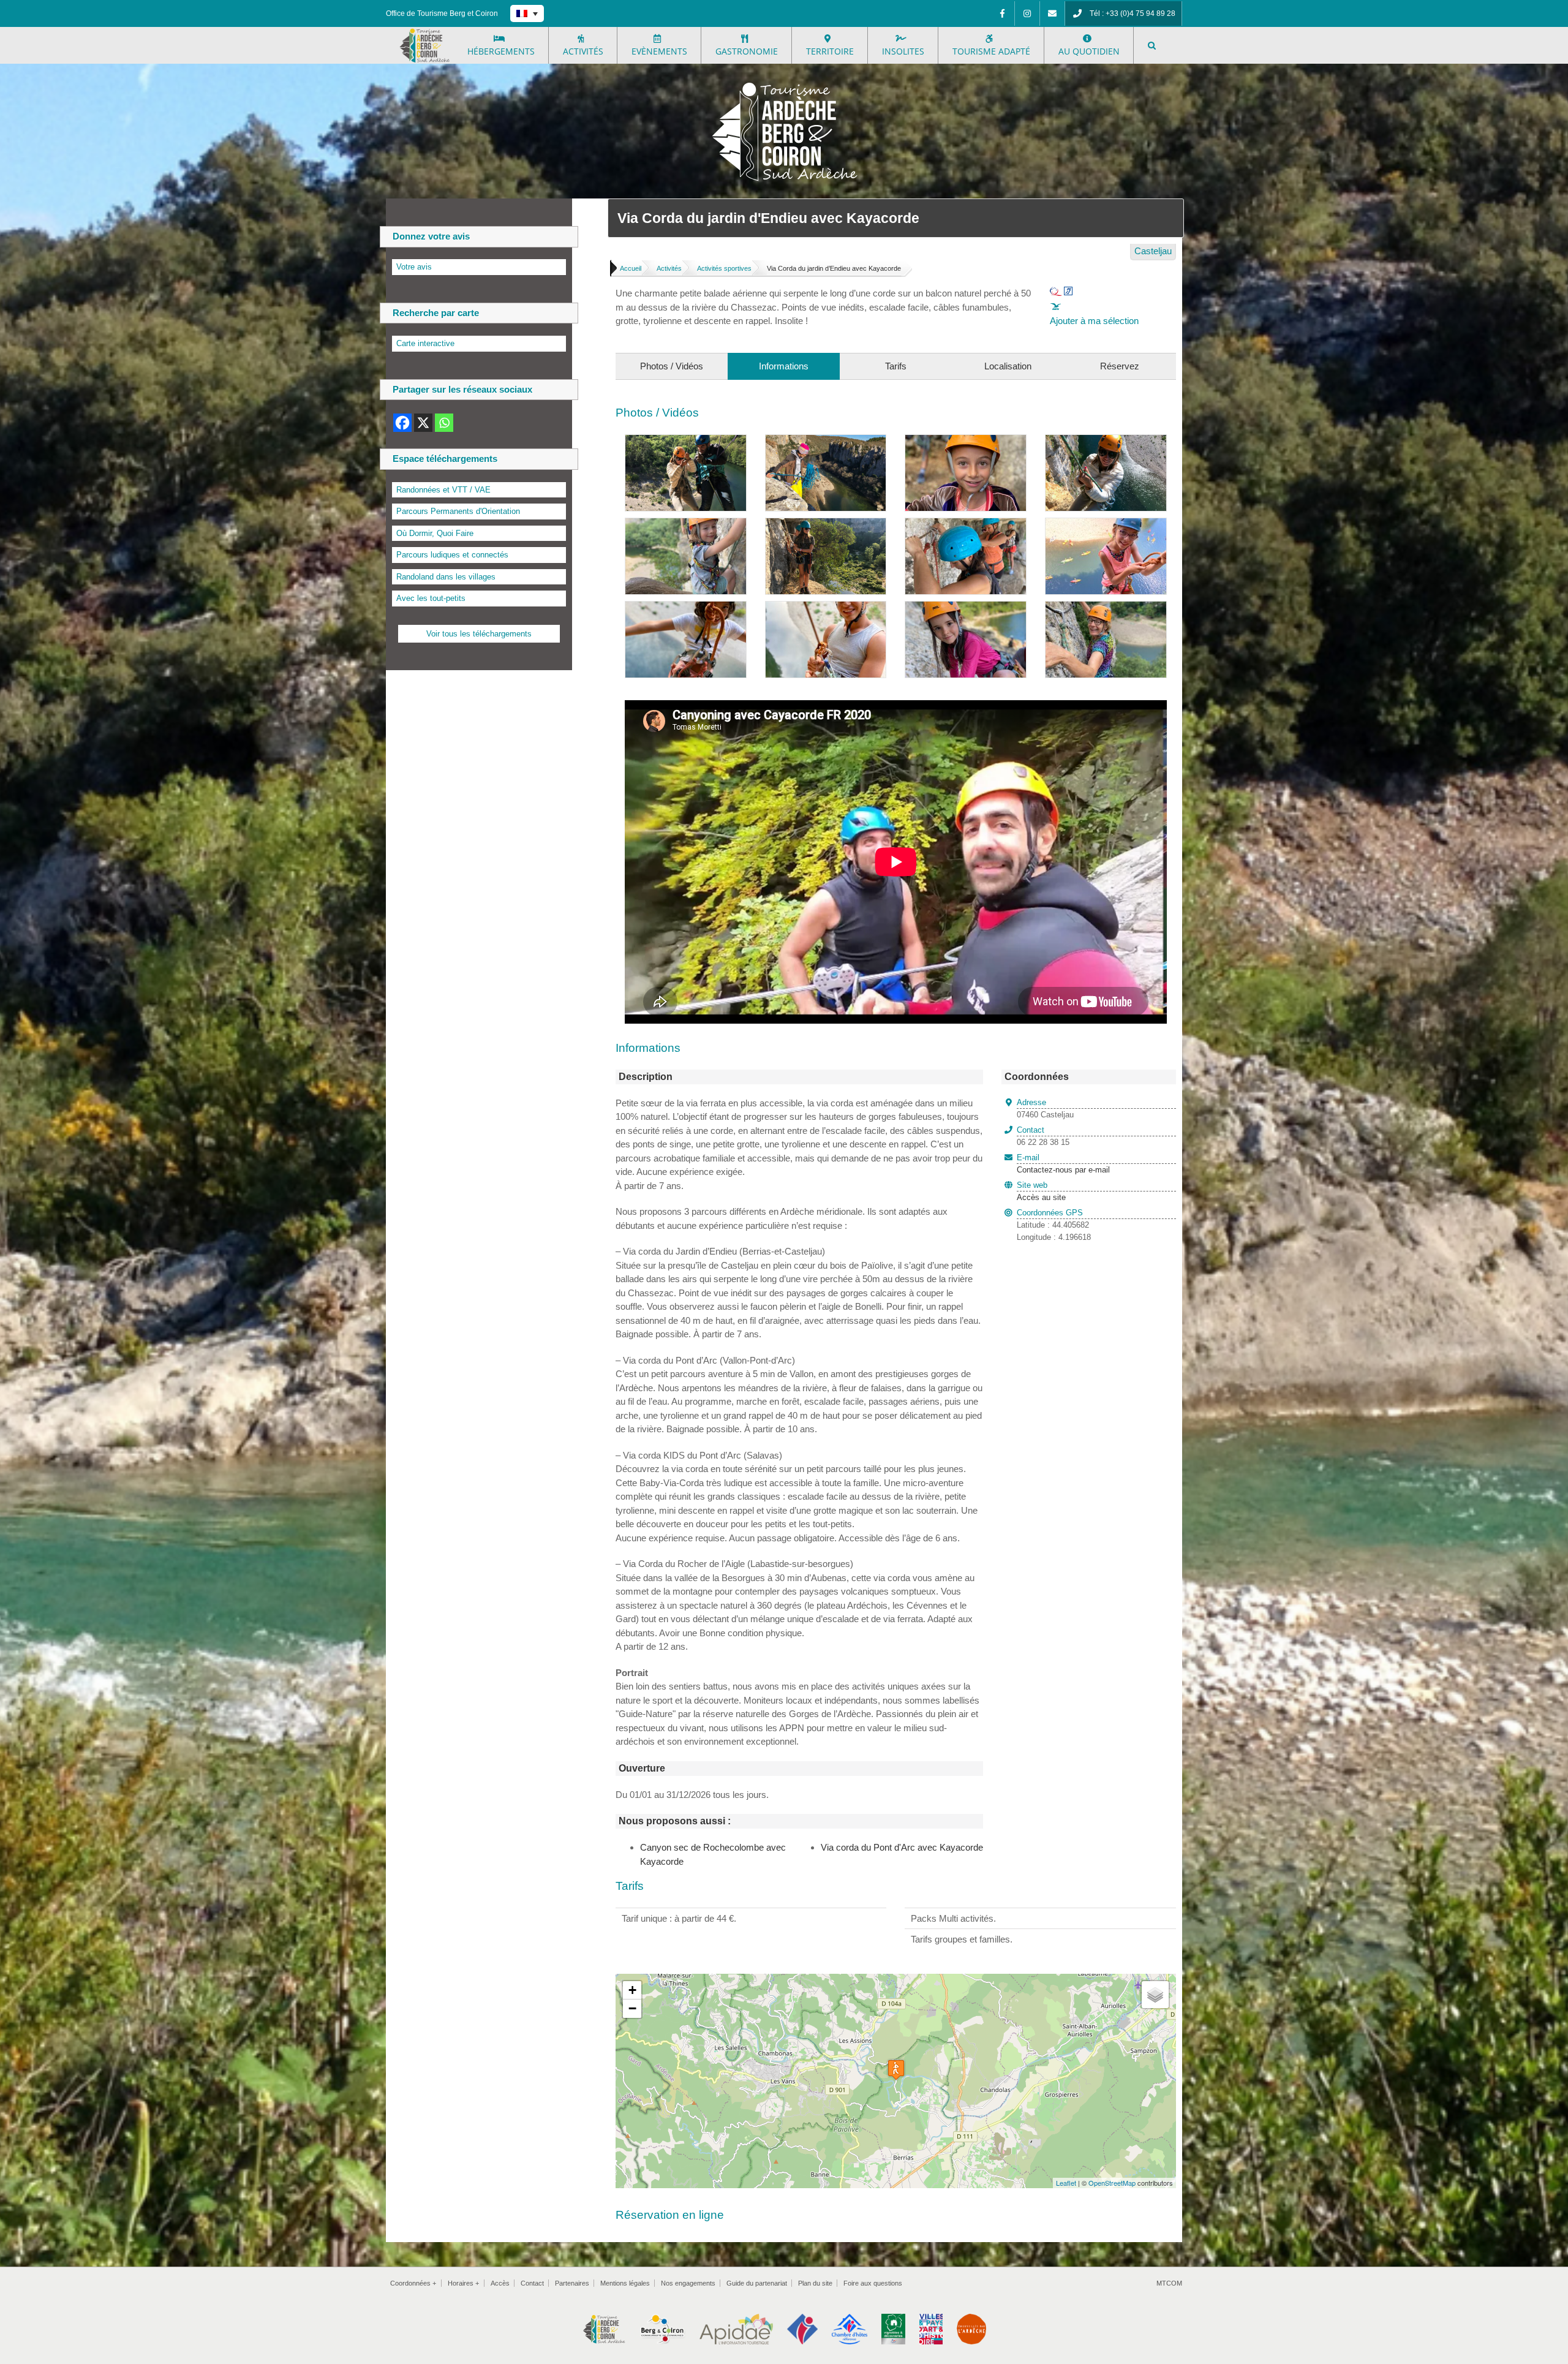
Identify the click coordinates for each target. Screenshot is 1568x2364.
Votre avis (414, 267)
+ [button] (632, 1990)
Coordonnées (413, 2283)
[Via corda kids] (966, 608)
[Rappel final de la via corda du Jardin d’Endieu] (686, 441)
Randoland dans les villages (446, 577)
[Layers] (1155, 1995)
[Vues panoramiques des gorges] (826, 525)
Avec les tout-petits (431, 598)
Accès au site (1041, 1197)
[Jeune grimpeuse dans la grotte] (966, 441)
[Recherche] (1152, 45)
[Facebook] (1002, 13)
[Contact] (1052, 13)
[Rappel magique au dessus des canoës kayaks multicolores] (1106, 525)
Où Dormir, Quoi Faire (435, 533)
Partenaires (572, 2283)
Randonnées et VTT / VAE (443, 490)
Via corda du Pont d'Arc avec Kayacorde (902, 1847)
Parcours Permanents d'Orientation (458, 511)
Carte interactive (425, 343)
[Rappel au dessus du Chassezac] (826, 441)
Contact (532, 2283)
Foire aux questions (873, 2283)
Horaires (463, 2283)
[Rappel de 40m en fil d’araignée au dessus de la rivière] (1106, 441)
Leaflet (1066, 2183)
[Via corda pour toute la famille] (686, 608)
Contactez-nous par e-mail (1063, 1164)
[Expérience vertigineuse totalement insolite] (826, 608)
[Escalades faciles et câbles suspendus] (966, 525)
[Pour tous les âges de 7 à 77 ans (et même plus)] (1106, 608)
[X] (423, 423)
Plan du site (815, 2283)
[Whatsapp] (444, 423)
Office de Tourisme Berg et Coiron (442, 13)
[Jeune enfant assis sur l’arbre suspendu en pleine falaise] (686, 525)
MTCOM (1169, 2283)
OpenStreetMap (1112, 2183)
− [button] (632, 2008)
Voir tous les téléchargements (479, 634)
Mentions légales (625, 2283)
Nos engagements (688, 2283)
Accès (500, 2283)
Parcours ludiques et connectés (452, 555)
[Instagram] (1027, 13)
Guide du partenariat (757, 2283)
